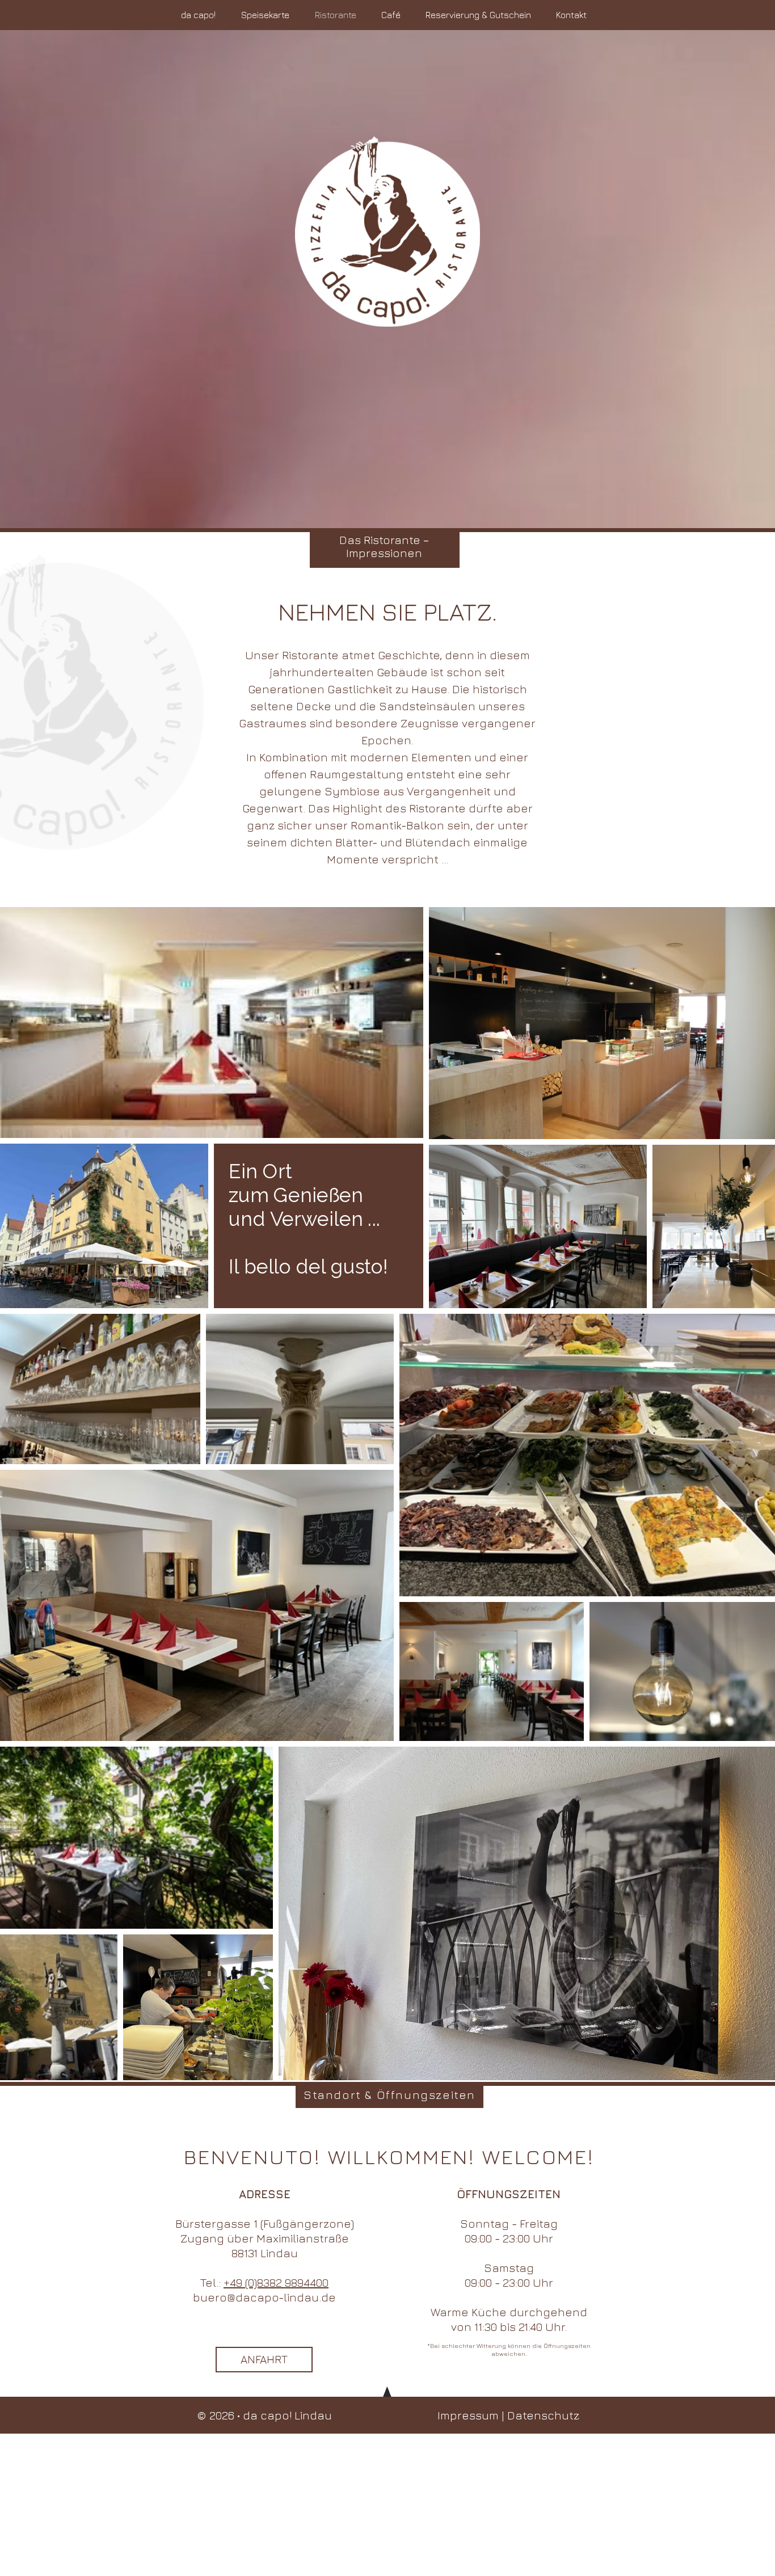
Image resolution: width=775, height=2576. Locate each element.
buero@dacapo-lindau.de (264, 2297)
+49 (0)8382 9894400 (276, 2282)
